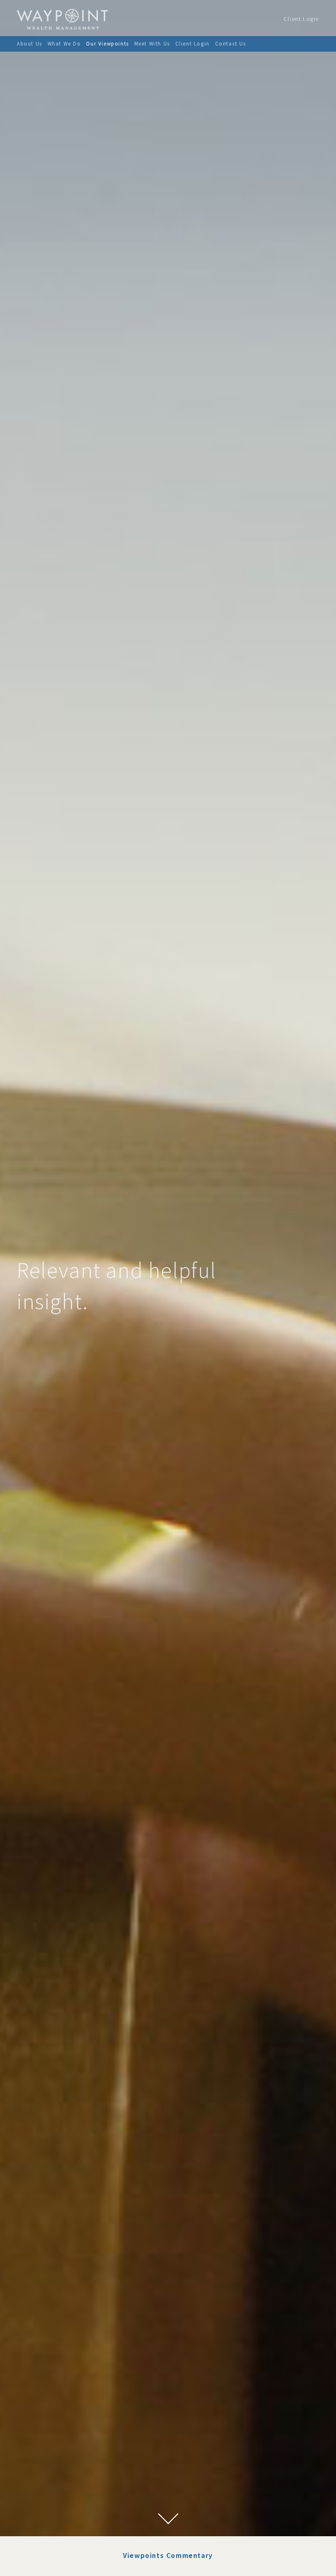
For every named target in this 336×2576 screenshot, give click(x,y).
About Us (30, 43)
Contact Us (231, 43)
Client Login (301, 19)
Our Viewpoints (107, 43)
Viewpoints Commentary (168, 2556)
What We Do (64, 43)
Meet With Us (152, 43)
